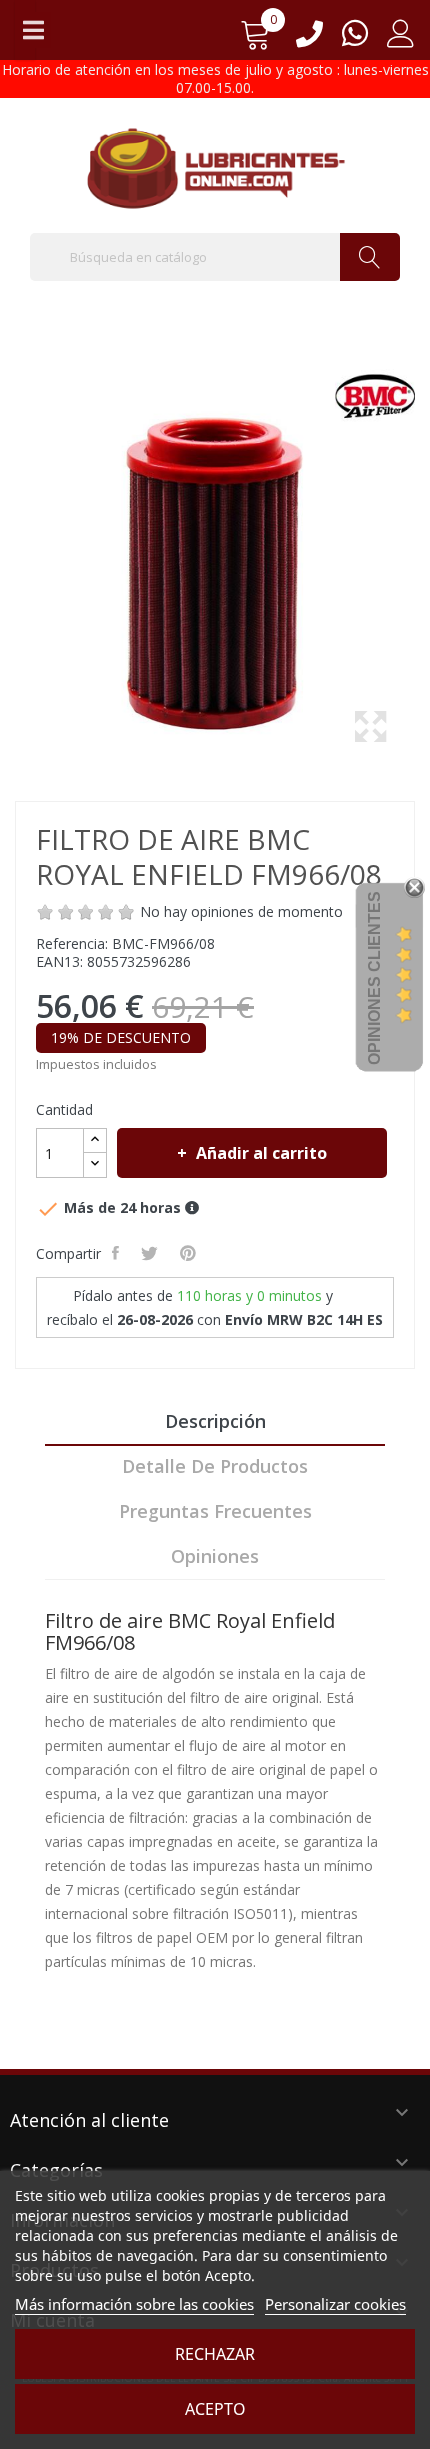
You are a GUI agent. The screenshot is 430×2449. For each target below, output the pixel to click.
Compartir (117, 1253)
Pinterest (190, 1253)
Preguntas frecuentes (215, 1511)
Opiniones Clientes (374, 978)
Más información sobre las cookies (134, 2304)
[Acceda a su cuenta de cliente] (401, 40)
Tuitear (151, 1253)
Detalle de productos (215, 1466)
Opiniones (215, 1556)
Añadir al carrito (261, 1153)
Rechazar (215, 2354)
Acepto (215, 2409)
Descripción (215, 1421)
